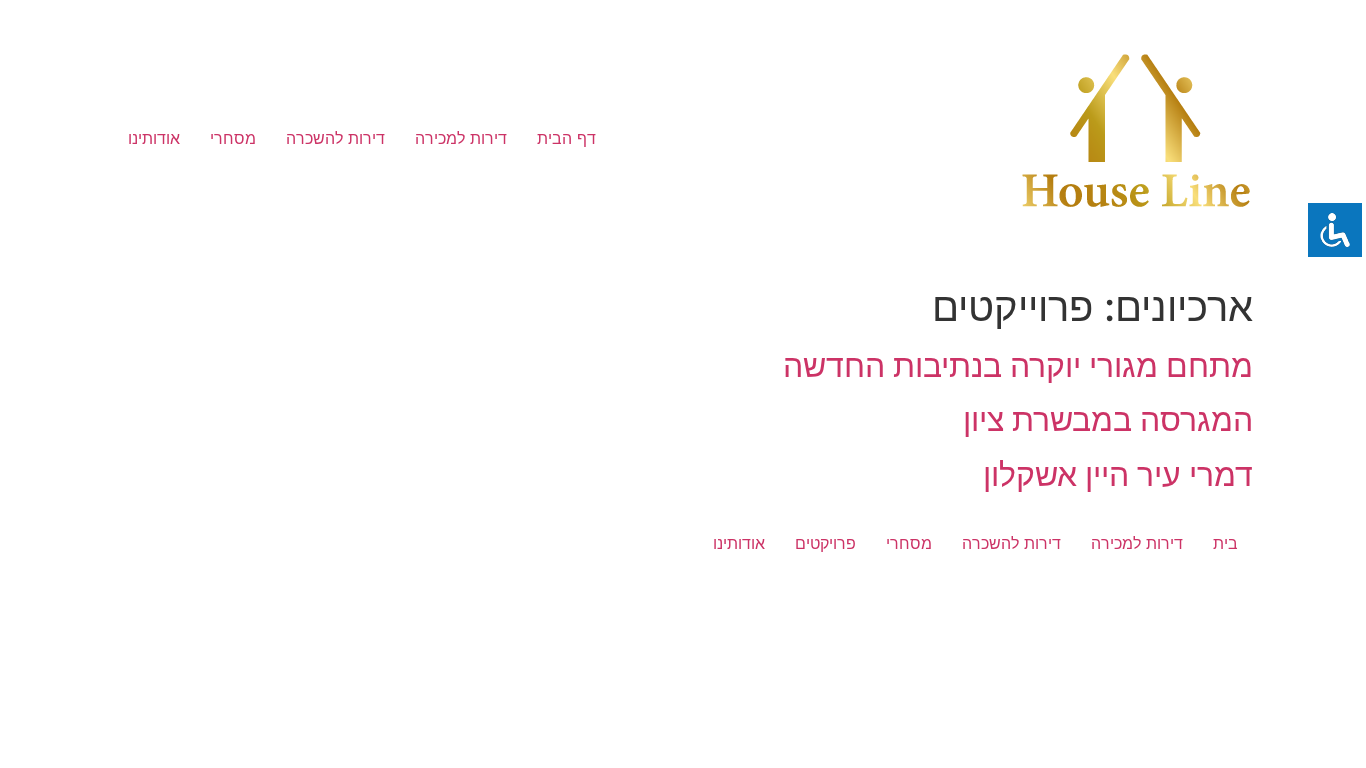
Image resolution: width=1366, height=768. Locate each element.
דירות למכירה (461, 138)
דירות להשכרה (335, 138)
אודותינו (154, 138)
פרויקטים (825, 543)
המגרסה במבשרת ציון (1108, 419)
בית (1225, 543)
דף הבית (566, 138)
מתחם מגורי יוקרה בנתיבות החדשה (1018, 365)
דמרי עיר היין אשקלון (1118, 474)
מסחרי (233, 138)
